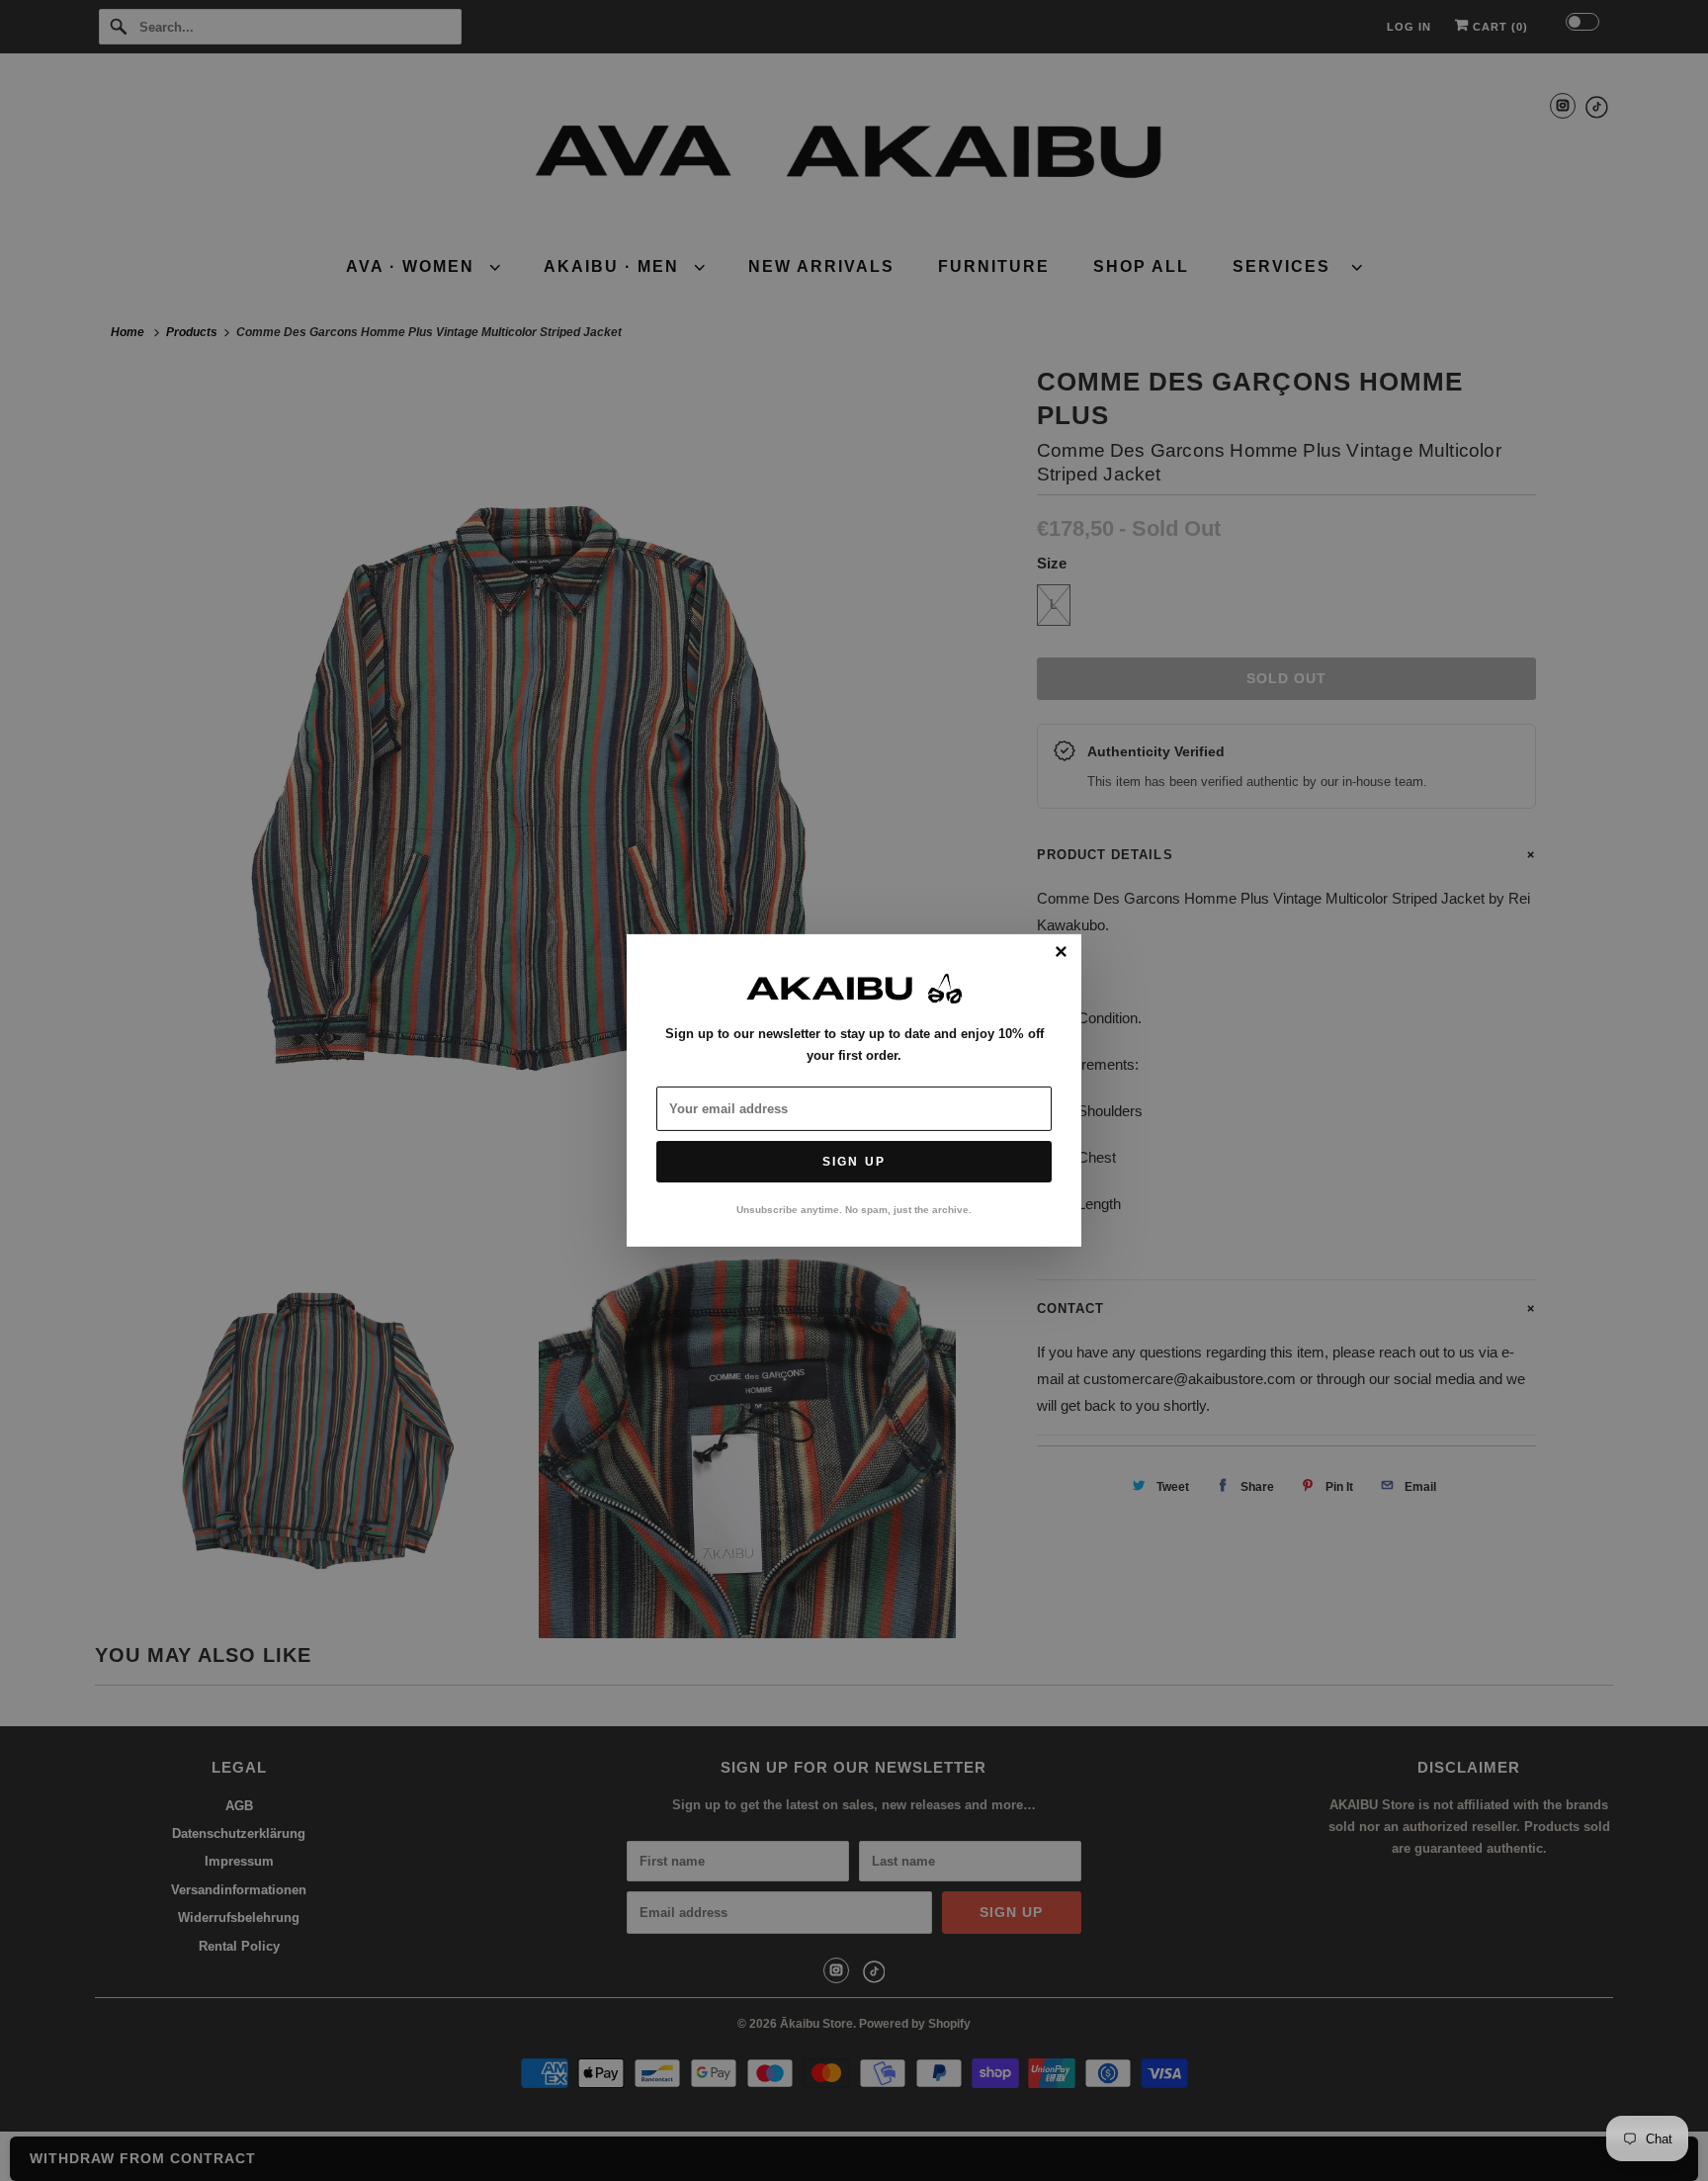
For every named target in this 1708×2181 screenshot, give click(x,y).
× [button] (1061, 953)
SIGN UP (854, 1162)
